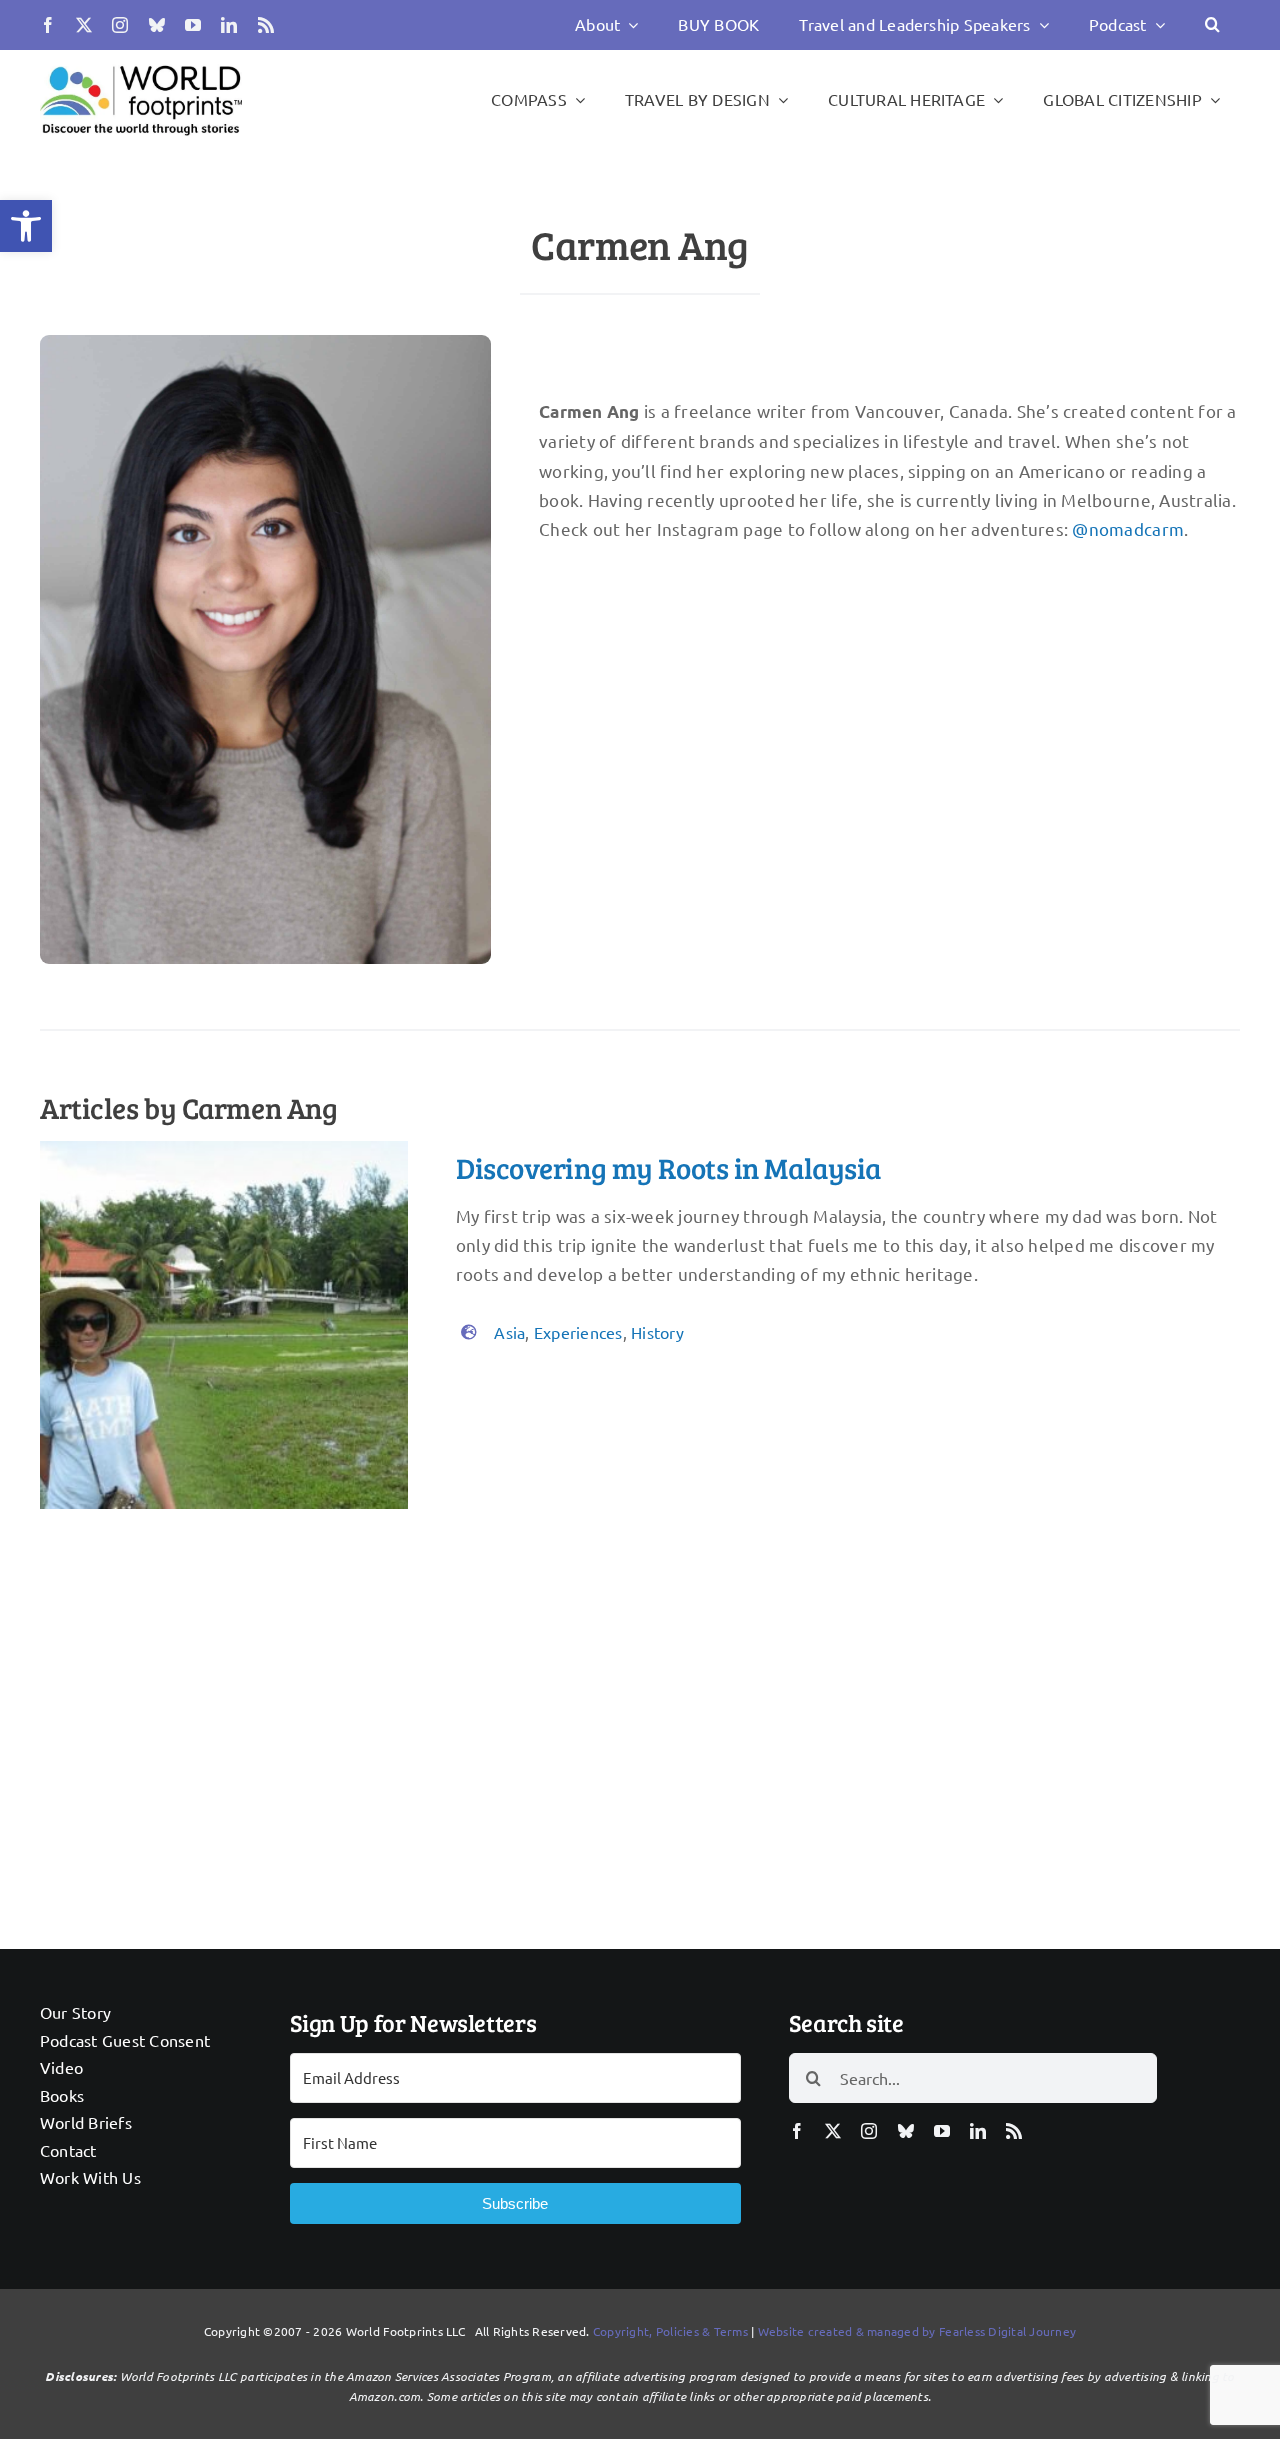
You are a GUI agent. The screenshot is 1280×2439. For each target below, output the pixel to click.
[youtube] (193, 25)
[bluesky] (157, 25)
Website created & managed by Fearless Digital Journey (917, 2331)
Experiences (578, 1332)
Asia (509, 1332)
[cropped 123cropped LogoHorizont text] (141, 64)
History (657, 1332)
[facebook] (48, 25)
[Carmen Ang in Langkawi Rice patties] (224, 1149)
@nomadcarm (1128, 528)
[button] (26, 226)
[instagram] (120, 25)
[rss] (266, 25)
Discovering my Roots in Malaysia (668, 1167)
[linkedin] (229, 25)
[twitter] (84, 25)
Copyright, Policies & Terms (670, 2331)
